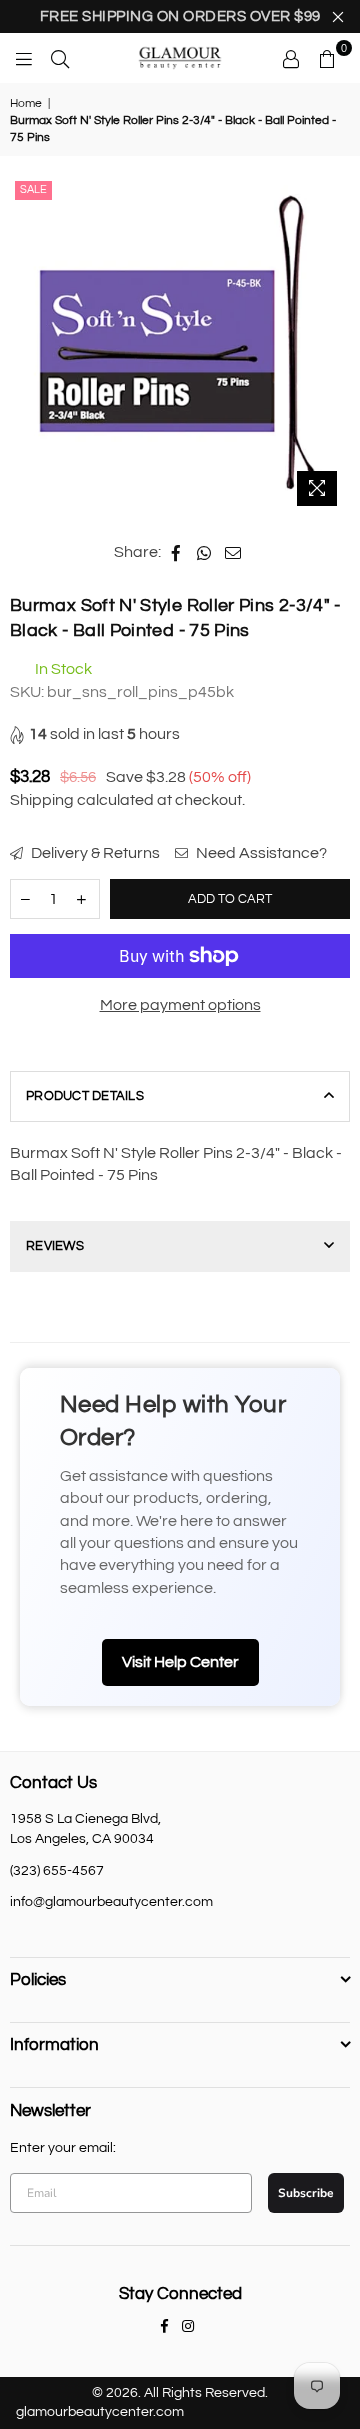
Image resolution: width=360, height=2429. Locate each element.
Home (26, 103)
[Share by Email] (233, 552)
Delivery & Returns (94, 853)
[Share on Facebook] (176, 552)
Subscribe (306, 2193)
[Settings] (291, 58)
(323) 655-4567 (57, 1871)
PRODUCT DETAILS (85, 1096)
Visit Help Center (180, 1662)
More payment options (180, 1005)
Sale (33, 189)
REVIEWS (55, 1246)
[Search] (60, 58)
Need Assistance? (260, 853)
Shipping (42, 800)
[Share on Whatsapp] (204, 552)
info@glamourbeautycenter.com (111, 1902)
